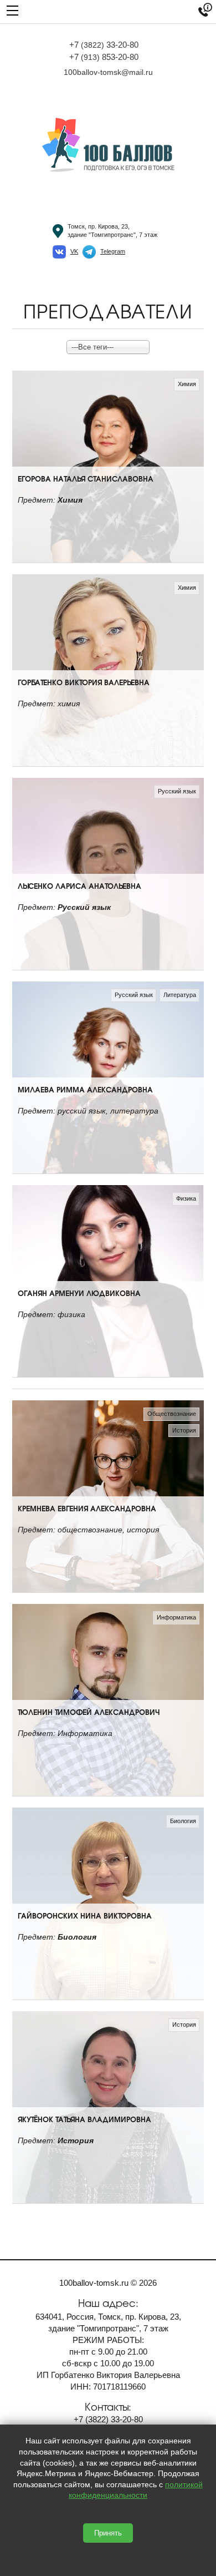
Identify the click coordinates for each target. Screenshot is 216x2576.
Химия (187, 384)
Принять (108, 2533)
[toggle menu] (12, 10)
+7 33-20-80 (104, 45)
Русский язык (177, 791)
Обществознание (172, 1414)
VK (74, 251)
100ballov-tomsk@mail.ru (108, 72)
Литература (180, 995)
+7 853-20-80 (104, 57)
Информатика (176, 1617)
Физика (186, 1198)
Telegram (113, 251)
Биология (183, 1821)
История (184, 1430)
